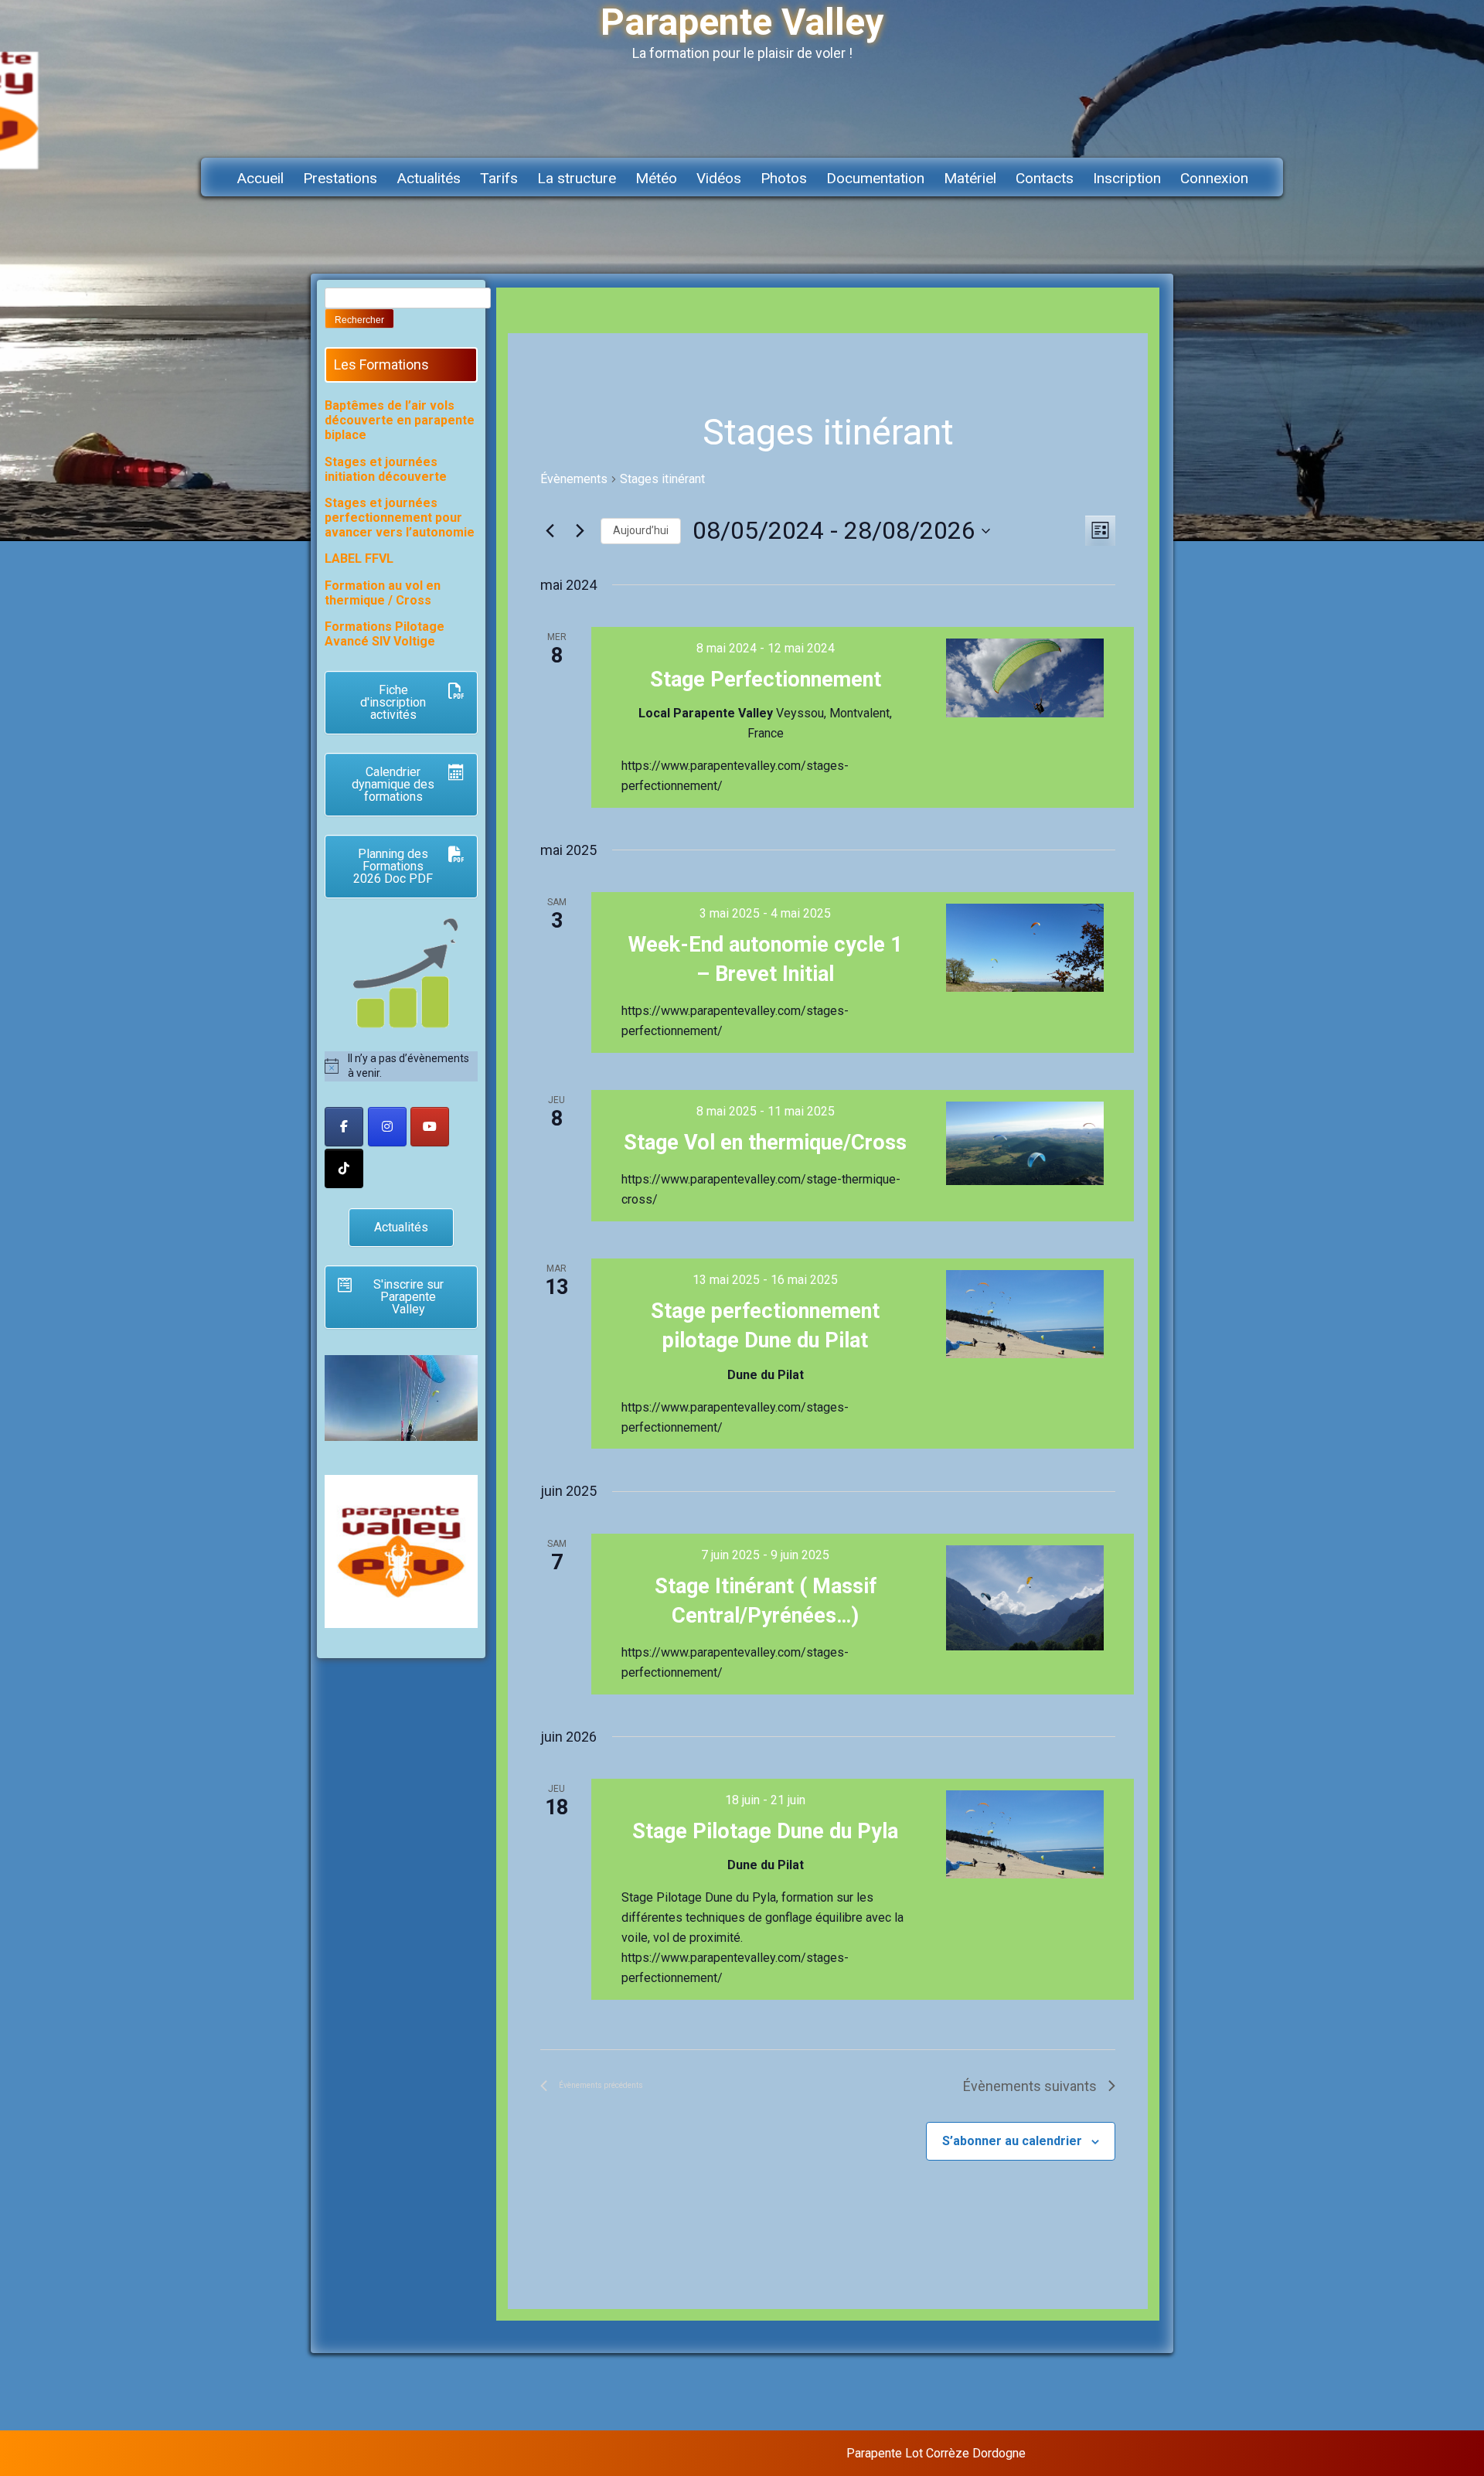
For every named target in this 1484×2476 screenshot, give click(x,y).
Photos (784, 178)
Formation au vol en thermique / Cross (383, 593)
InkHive (1147, 2453)
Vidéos (719, 178)
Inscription (1127, 178)
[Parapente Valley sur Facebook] (344, 1127)
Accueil (260, 178)
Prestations (340, 178)
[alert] (401, 1066)
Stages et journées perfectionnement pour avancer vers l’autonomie (400, 518)
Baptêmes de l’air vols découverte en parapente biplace (400, 420)
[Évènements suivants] (580, 531)
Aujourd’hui (641, 530)
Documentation (875, 178)
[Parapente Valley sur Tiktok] (344, 1168)
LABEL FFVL (359, 559)
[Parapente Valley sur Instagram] (387, 1127)
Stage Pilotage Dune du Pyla (765, 1831)
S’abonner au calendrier (1012, 2141)
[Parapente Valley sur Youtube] (430, 1127)
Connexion (1214, 178)
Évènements (574, 479)
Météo (656, 178)
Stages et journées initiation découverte (386, 469)
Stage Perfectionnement (766, 679)
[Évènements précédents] (550, 531)
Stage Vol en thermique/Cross (765, 1143)
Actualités (429, 178)
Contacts (1045, 178)
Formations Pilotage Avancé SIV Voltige (385, 634)
